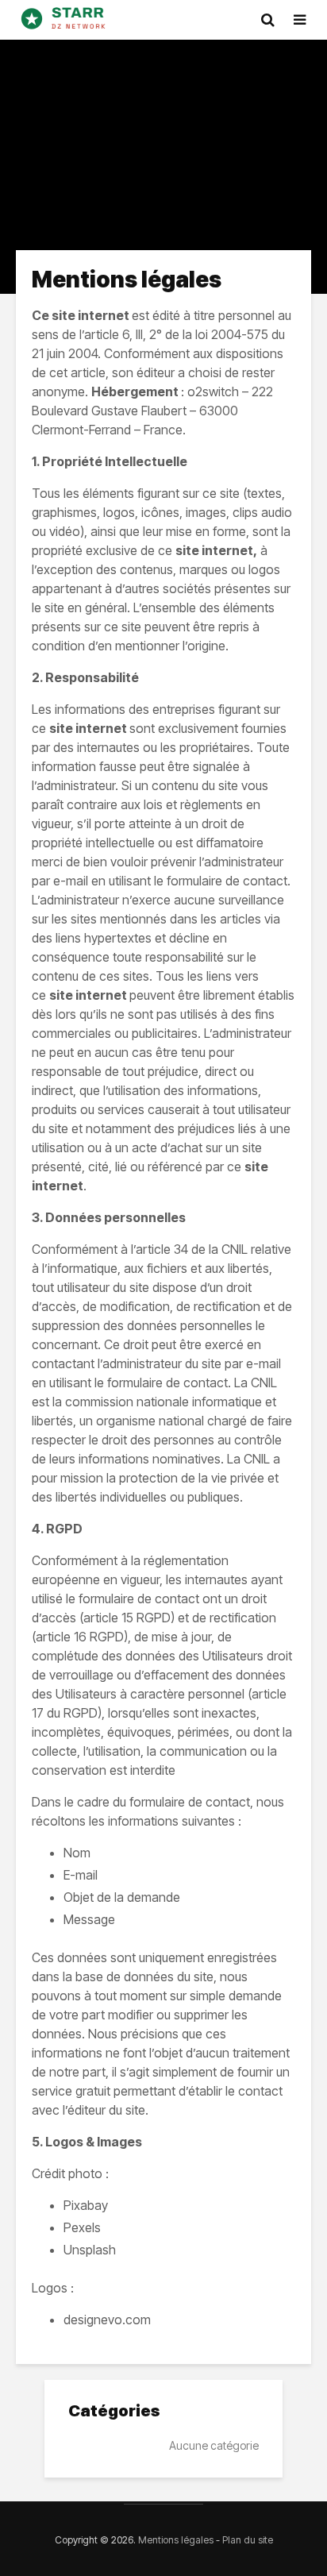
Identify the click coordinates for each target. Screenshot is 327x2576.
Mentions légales (176, 2540)
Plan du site (248, 2540)
